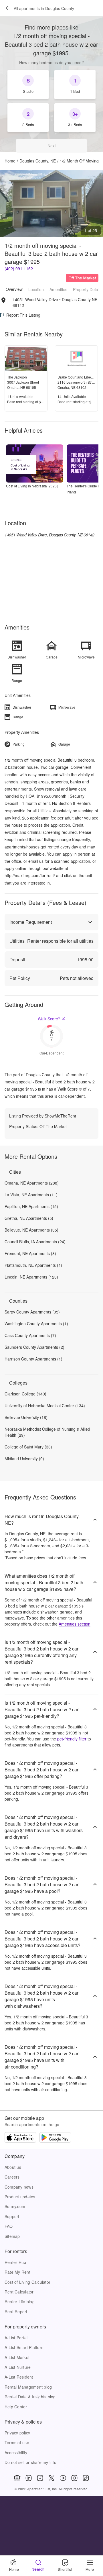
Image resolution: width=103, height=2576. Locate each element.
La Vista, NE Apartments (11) (31, 1195)
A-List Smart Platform (25, 2347)
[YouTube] (63, 2478)
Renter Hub (15, 2262)
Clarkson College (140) (25, 1394)
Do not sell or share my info (30, 2462)
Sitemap (12, 2236)
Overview (14, 289)
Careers (12, 2177)
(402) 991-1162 (19, 268)
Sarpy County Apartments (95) (32, 1312)
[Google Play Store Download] (55, 2138)
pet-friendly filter (72, 1739)
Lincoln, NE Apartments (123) (31, 1277)
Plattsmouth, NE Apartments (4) (33, 1265)
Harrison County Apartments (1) (33, 1359)
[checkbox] (28, 85)
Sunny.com (15, 2206)
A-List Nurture (18, 2367)
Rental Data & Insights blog (30, 2397)
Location (36, 289)
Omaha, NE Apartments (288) (32, 1183)
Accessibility (16, 2453)
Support (12, 2216)
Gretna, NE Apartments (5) (29, 1218)
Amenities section (75, 1624)
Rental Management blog (28, 2387)
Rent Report (16, 2312)
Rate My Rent (17, 2272)
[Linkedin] (29, 2478)
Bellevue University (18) (26, 1417)
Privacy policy (17, 2433)
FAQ (9, 2226)
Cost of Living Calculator (27, 2282)
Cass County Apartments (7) (30, 1335)
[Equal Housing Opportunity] (17, 2478)
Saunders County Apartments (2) (34, 1347)
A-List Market (17, 2357)
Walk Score (49, 1019)
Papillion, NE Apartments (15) (31, 1206)
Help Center (16, 2407)
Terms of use (17, 2442)
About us (13, 2167)
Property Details (87, 289)
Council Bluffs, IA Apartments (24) (35, 1242)
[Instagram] (74, 2478)
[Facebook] (40, 2478)
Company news (19, 2187)
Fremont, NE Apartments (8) (30, 1253)
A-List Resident (19, 2377)
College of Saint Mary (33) (28, 1447)
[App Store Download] (20, 2138)
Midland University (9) (24, 1458)
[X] (51, 2478)
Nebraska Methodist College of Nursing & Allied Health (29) (47, 1432)
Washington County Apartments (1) (36, 1324)
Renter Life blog (20, 2301)
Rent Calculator (19, 2292)
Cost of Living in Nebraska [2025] (32, 486)
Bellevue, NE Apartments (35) (31, 1230)
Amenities (58, 289)
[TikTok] (86, 2478)
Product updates (20, 2197)
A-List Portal (16, 2338)
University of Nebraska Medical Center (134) (45, 1405)
